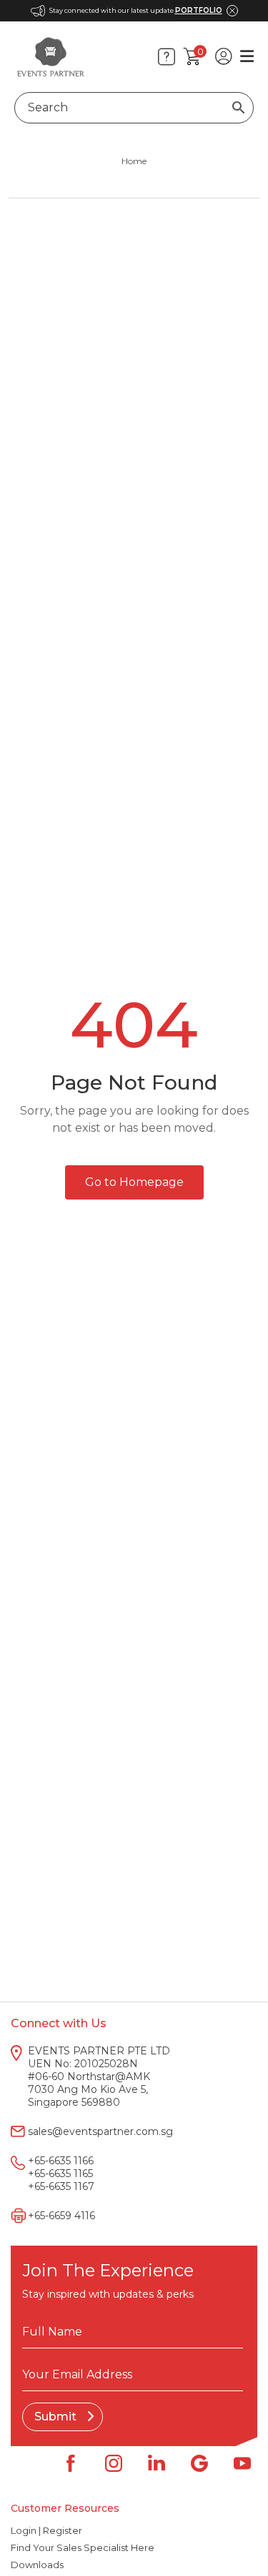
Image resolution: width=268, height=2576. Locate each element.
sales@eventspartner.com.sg (100, 2131)
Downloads (37, 2565)
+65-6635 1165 (60, 2174)
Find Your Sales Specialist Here (83, 2547)
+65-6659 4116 (61, 2216)
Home (134, 161)
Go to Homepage (134, 1182)
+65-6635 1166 (61, 2161)
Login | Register (46, 2530)
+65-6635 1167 (61, 2186)
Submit (57, 2417)
